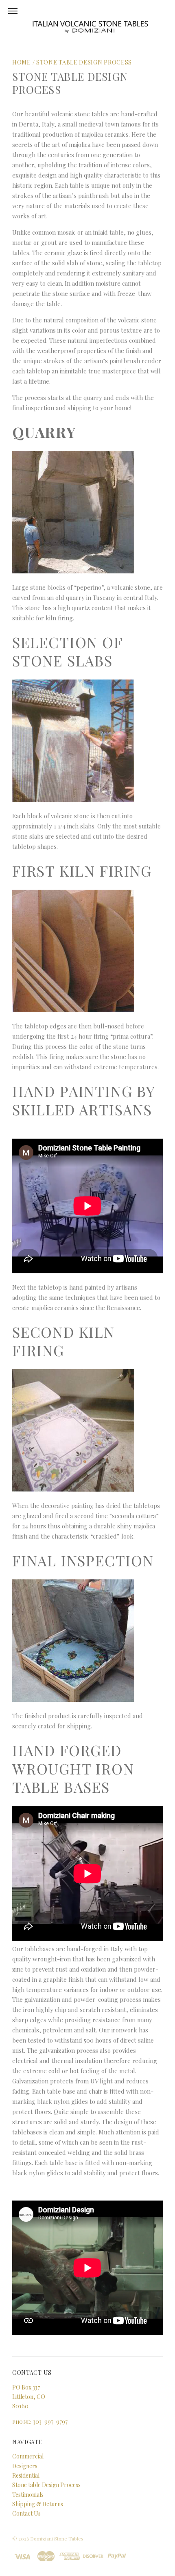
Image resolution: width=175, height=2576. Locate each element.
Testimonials (28, 2495)
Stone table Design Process (84, 62)
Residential (26, 2475)
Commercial (28, 2456)
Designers (25, 2466)
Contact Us (26, 2513)
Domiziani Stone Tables (57, 2538)
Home (22, 62)
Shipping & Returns (38, 2504)
